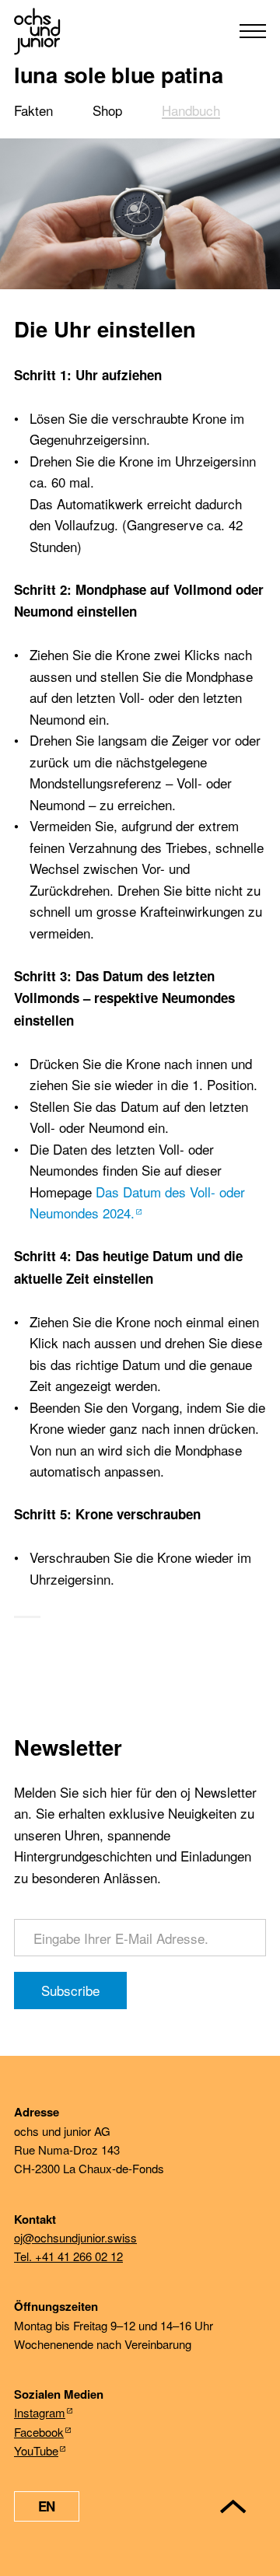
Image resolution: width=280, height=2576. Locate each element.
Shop (107, 110)
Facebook (39, 2432)
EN (47, 2506)
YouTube (36, 2450)
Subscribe (70, 1990)
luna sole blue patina (118, 74)
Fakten (33, 110)
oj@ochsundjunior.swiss (75, 2237)
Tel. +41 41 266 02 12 (68, 2256)
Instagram (40, 2412)
